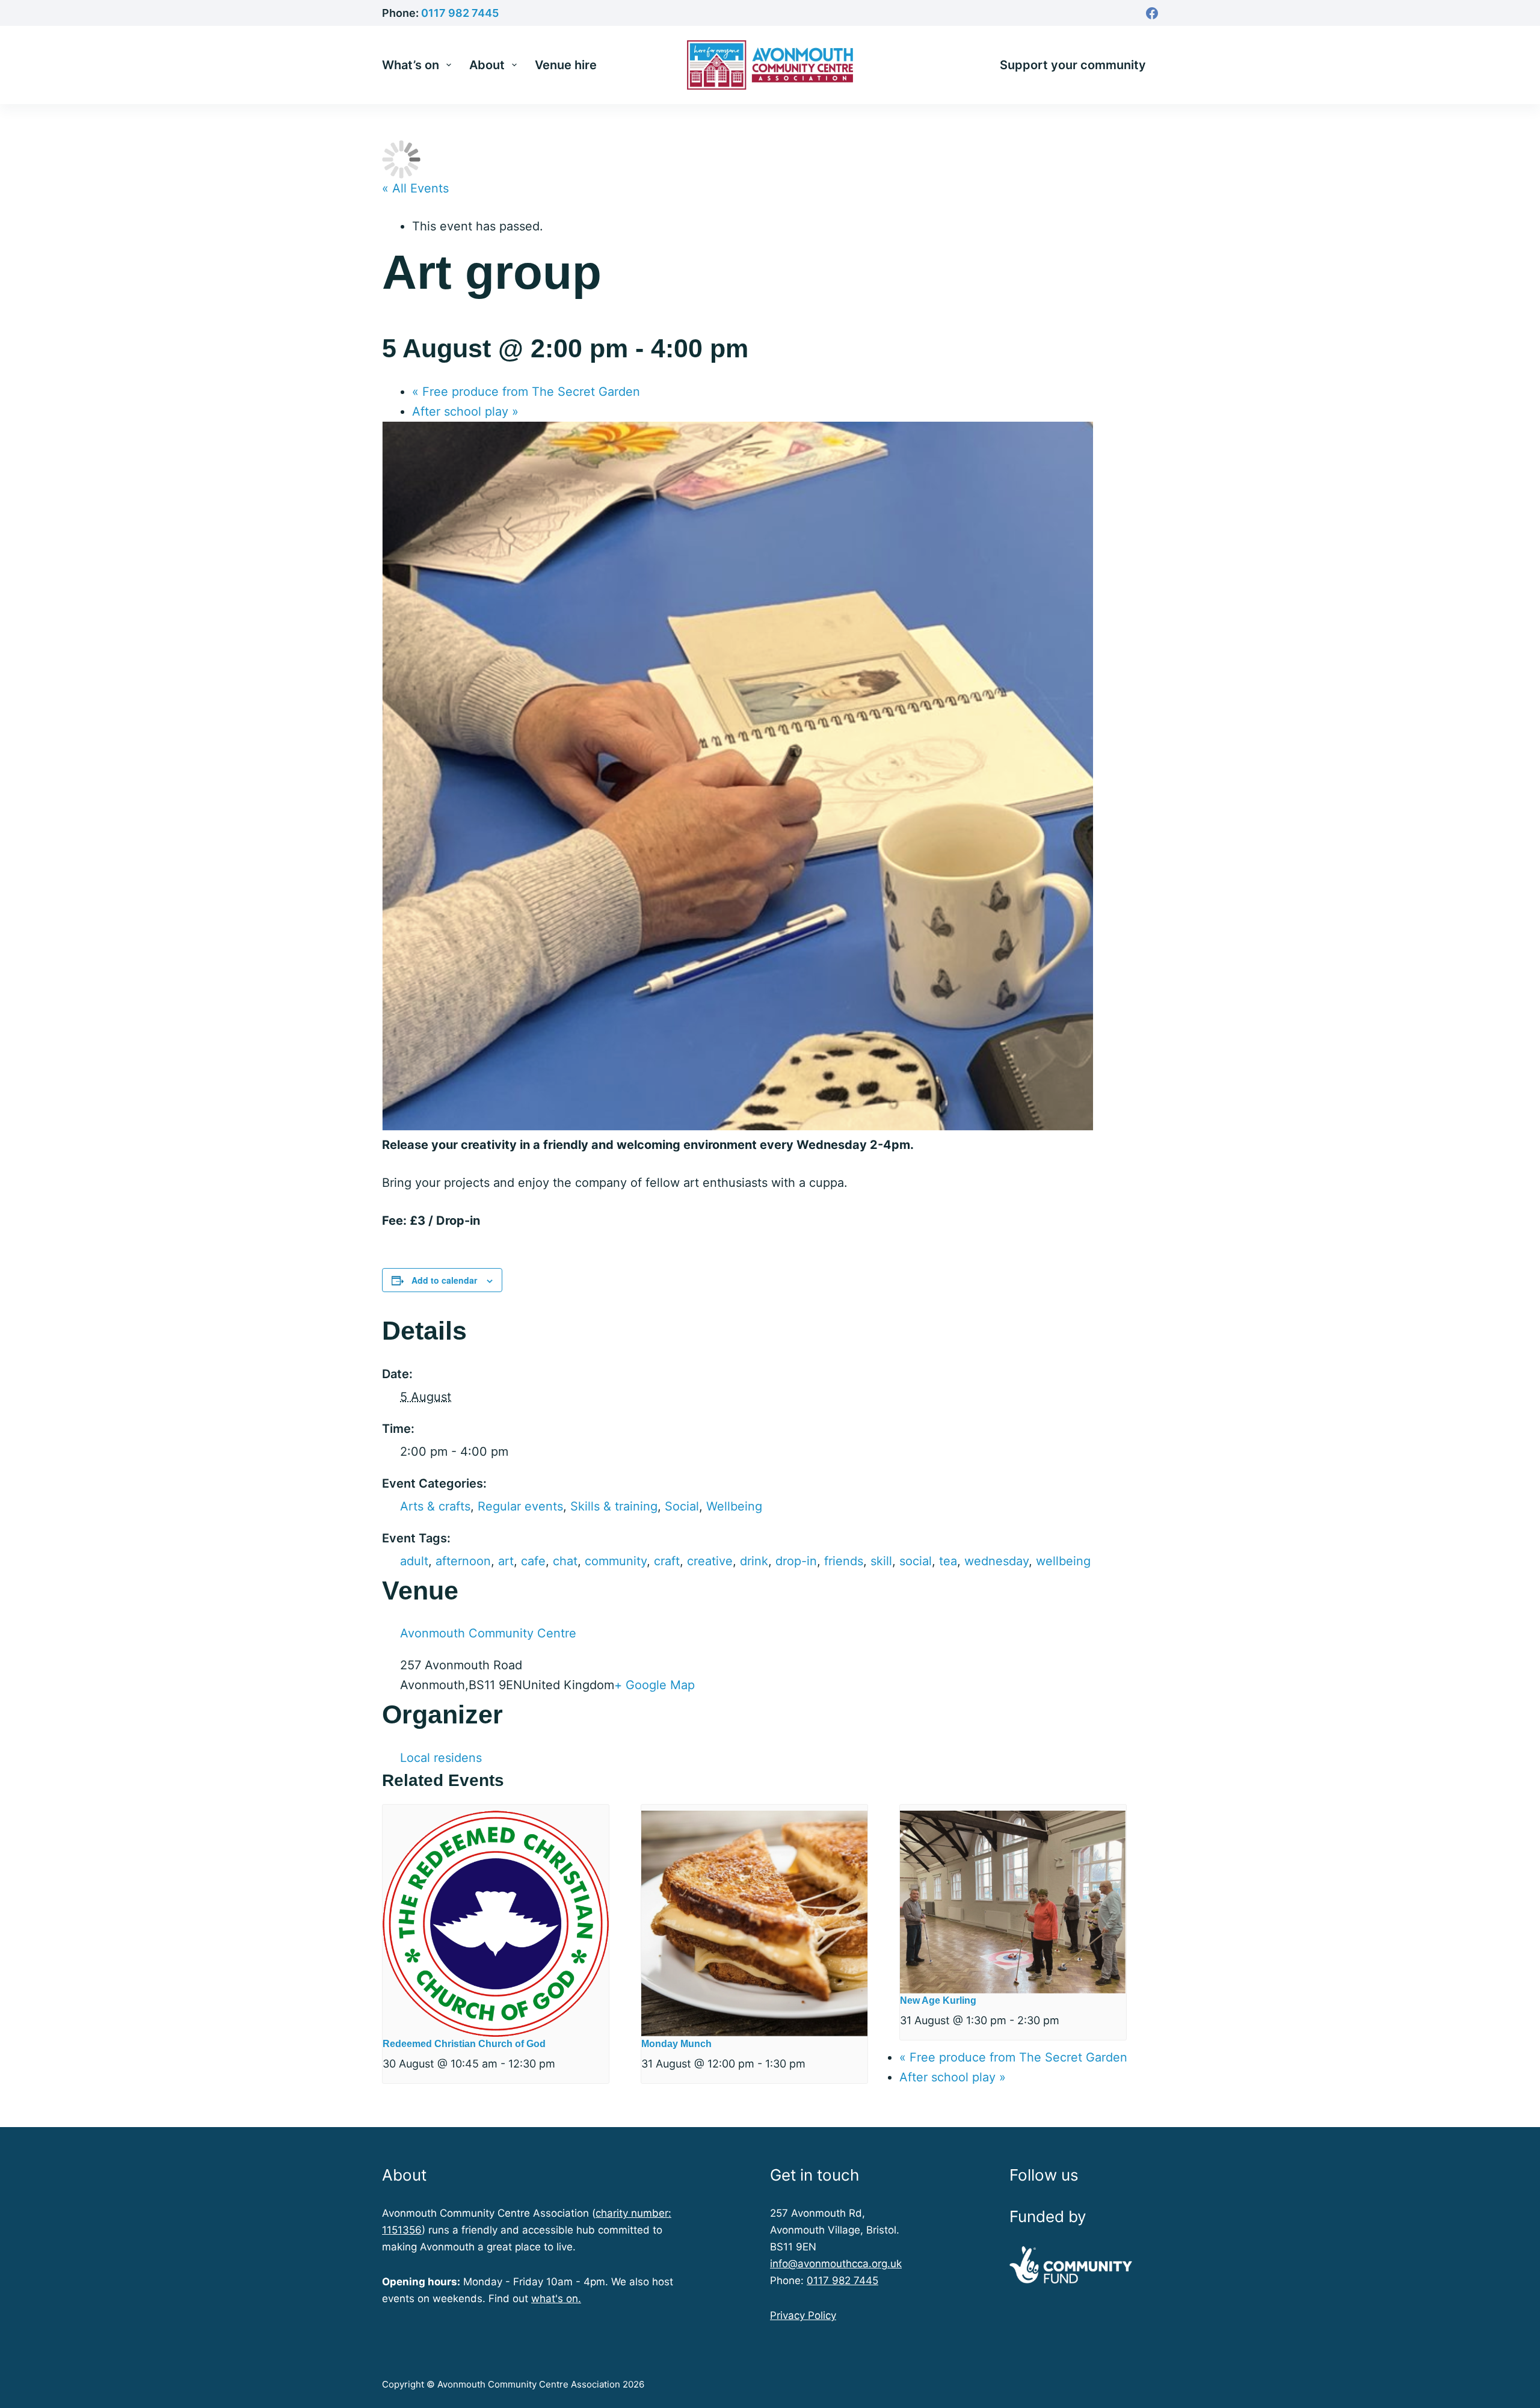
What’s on (411, 65)
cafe (533, 1561)
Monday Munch (676, 2044)
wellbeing (1063, 1561)
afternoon (463, 1561)
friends (844, 1561)
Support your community (1073, 65)
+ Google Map (654, 1685)
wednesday (996, 1561)
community (616, 1561)
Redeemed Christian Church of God (464, 2044)
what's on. (556, 2299)
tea (948, 1561)
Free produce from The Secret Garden (526, 392)
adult (414, 1561)
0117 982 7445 (460, 13)
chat (565, 1561)
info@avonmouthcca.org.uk (836, 2264)
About (487, 65)
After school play (465, 411)
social (916, 1561)
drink (754, 1561)
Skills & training (614, 1506)
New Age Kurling (938, 2000)
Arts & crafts (435, 1506)
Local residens (441, 1758)
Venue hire (566, 65)
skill (881, 1561)
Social (682, 1506)
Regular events (520, 1506)
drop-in (796, 1561)
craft (667, 1561)
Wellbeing (734, 1506)
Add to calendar (444, 1280)
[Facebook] (1152, 13)
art (506, 1561)
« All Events (415, 188)
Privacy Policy (803, 2315)
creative (710, 1561)
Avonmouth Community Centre (488, 1633)
